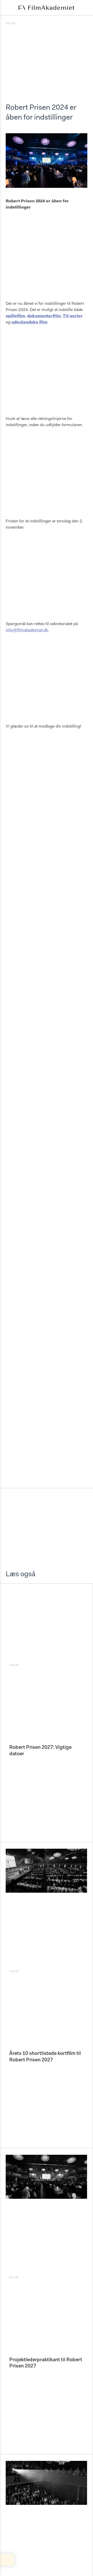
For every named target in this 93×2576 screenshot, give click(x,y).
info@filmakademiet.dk (27, 630)
